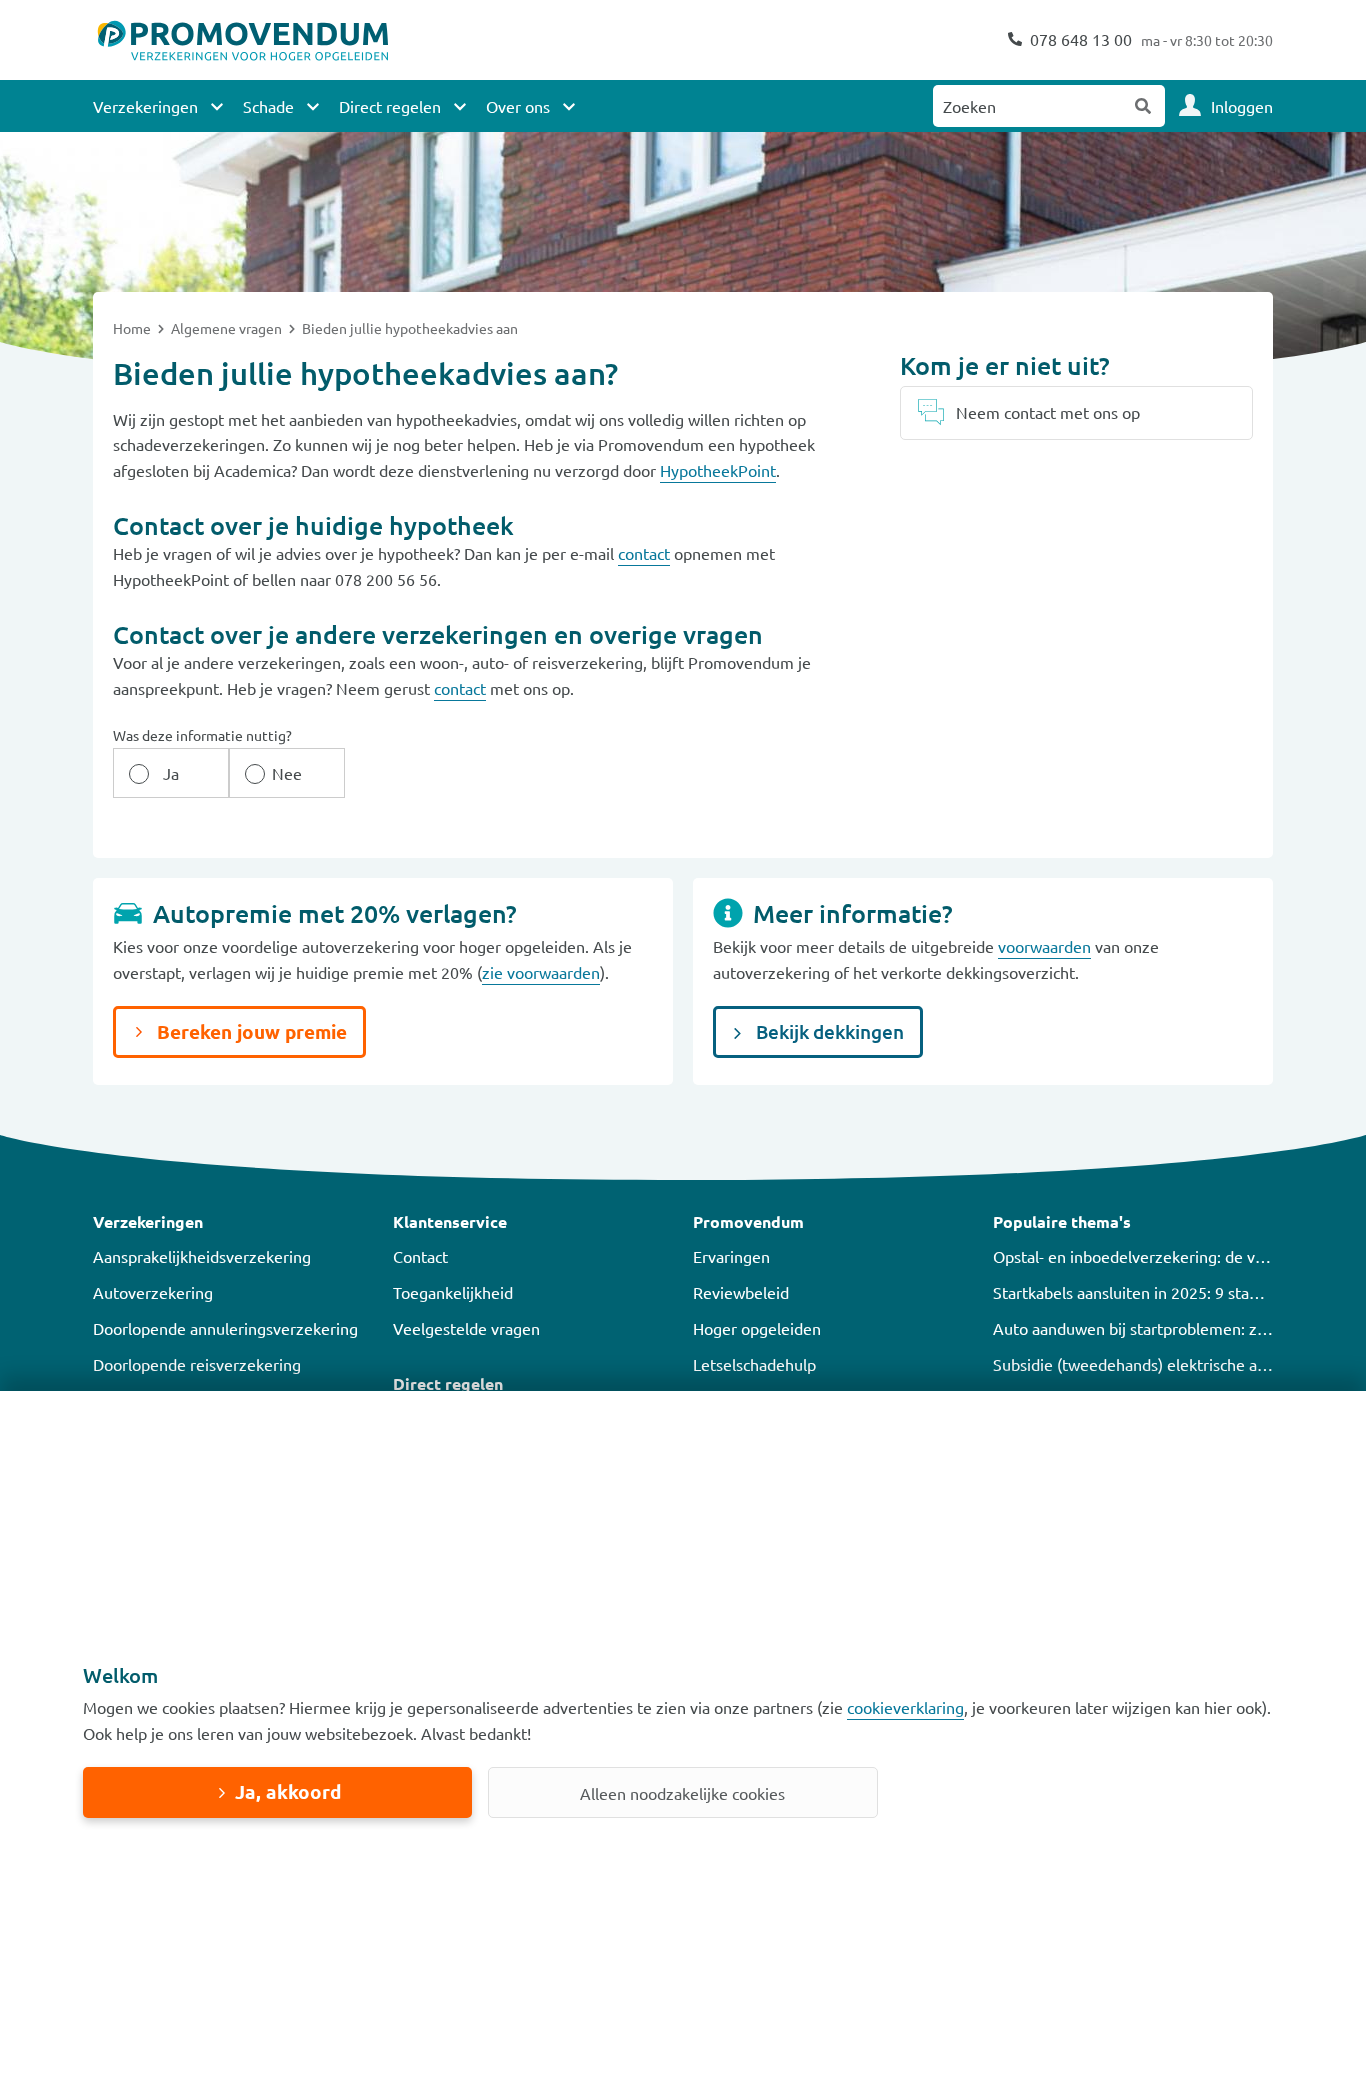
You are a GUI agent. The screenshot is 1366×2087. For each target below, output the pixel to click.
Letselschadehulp (754, 1364)
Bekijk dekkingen (828, 1031)
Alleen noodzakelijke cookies (682, 1793)
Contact (420, 1256)
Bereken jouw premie (249, 1031)
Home (133, 328)
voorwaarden (1044, 946)
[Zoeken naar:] (1028, 106)
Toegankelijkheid (453, 1292)
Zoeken (1144, 106)
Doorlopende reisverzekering (197, 1364)
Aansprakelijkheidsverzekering (202, 1256)
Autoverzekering (153, 1292)
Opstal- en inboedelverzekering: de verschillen (1158, 1256)
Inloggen (1242, 106)
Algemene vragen (228, 328)
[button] (233, 1222)
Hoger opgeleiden (757, 1328)
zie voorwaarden (541, 972)
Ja (171, 773)
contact (644, 553)
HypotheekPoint (718, 470)
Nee (287, 773)
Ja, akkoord (288, 1791)
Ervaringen (731, 1256)
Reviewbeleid (741, 1292)
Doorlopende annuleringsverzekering (225, 1328)
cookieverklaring (905, 1707)
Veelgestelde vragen (466, 1328)
